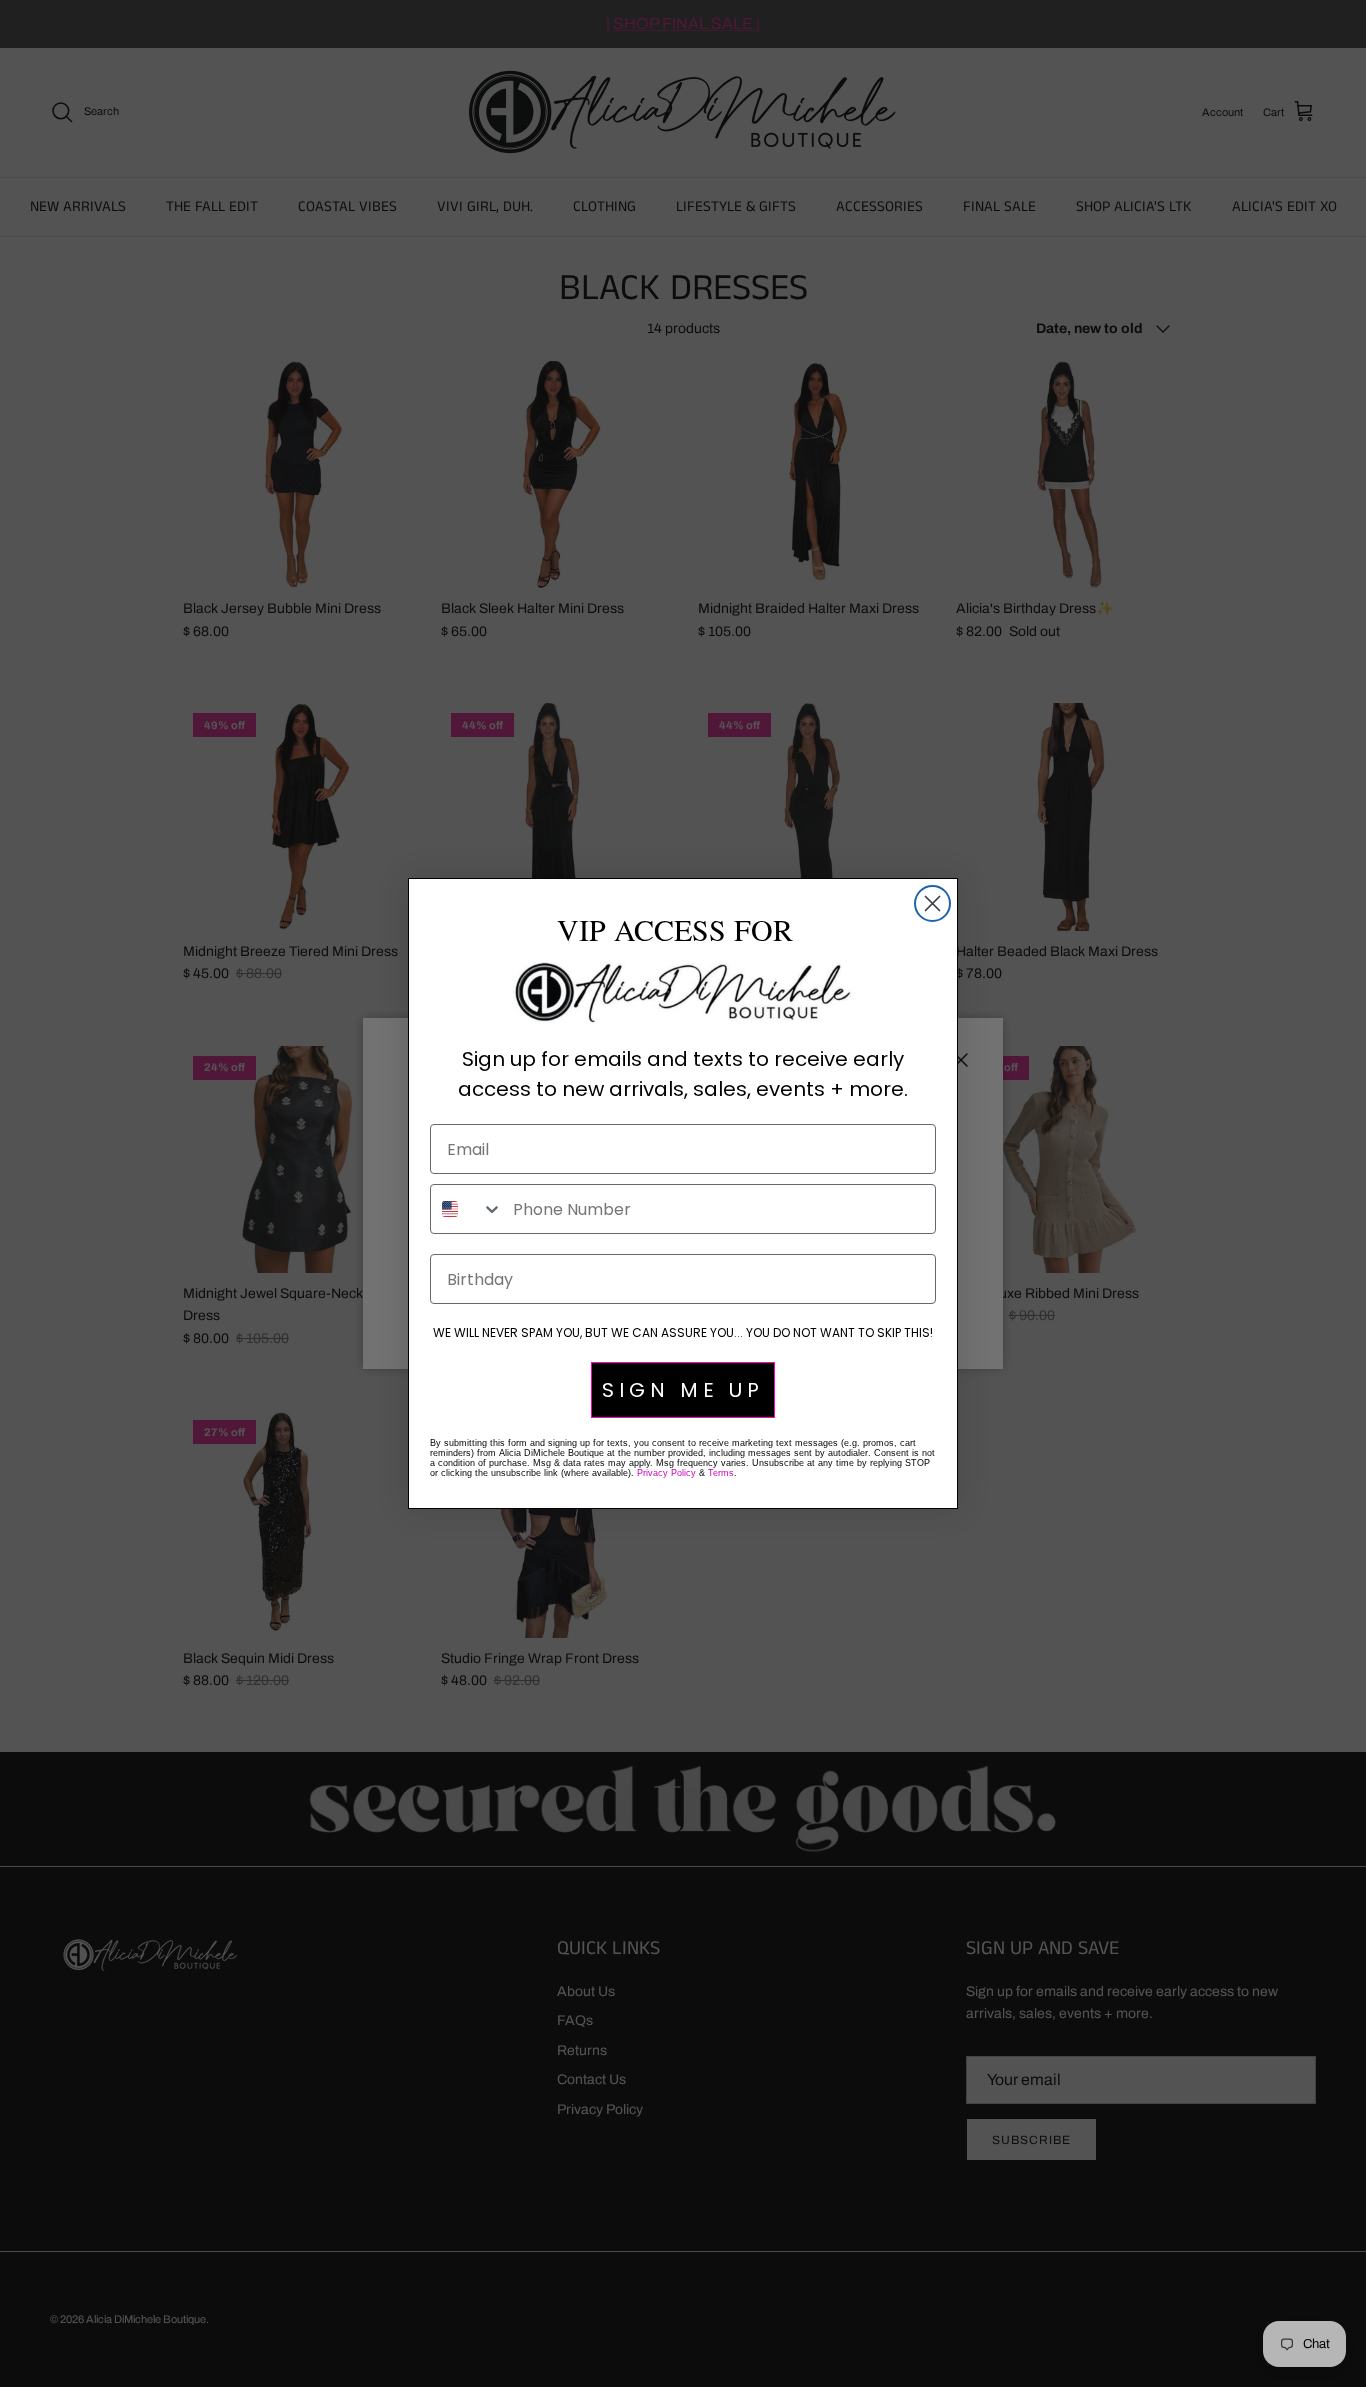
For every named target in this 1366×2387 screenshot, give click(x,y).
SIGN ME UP (683, 1390)
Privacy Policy (666, 1473)
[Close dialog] (932, 903)
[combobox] (467, 1209)
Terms (721, 1473)
